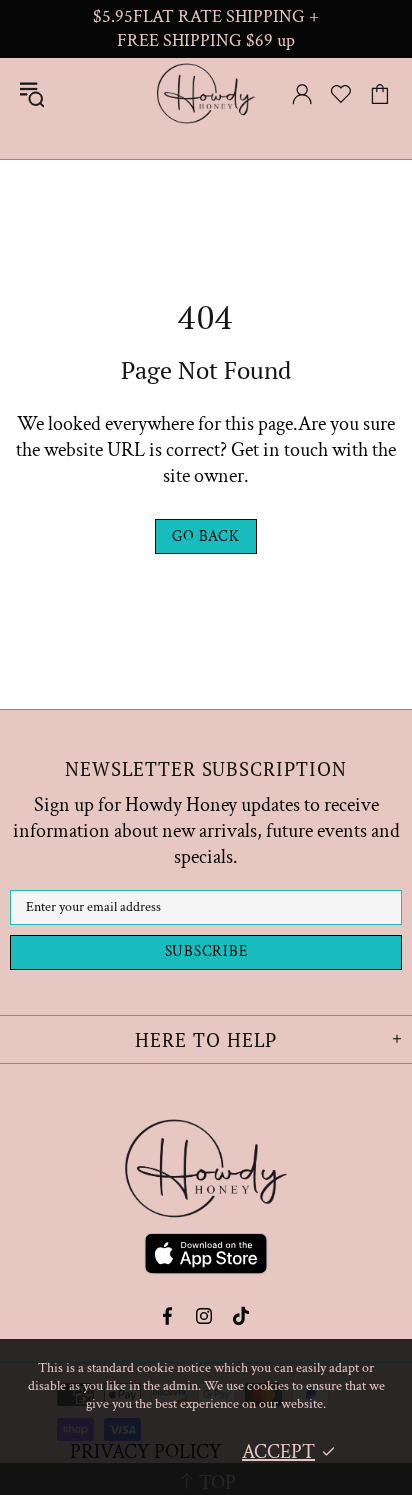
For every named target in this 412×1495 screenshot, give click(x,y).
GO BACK (205, 536)
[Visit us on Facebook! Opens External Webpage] (169, 1316)
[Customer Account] (302, 94)
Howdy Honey (206, 93)
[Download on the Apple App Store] (206, 1257)
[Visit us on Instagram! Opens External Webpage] (204, 1316)
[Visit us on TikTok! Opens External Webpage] (241, 1316)
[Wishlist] (341, 94)
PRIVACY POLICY (146, 1452)
